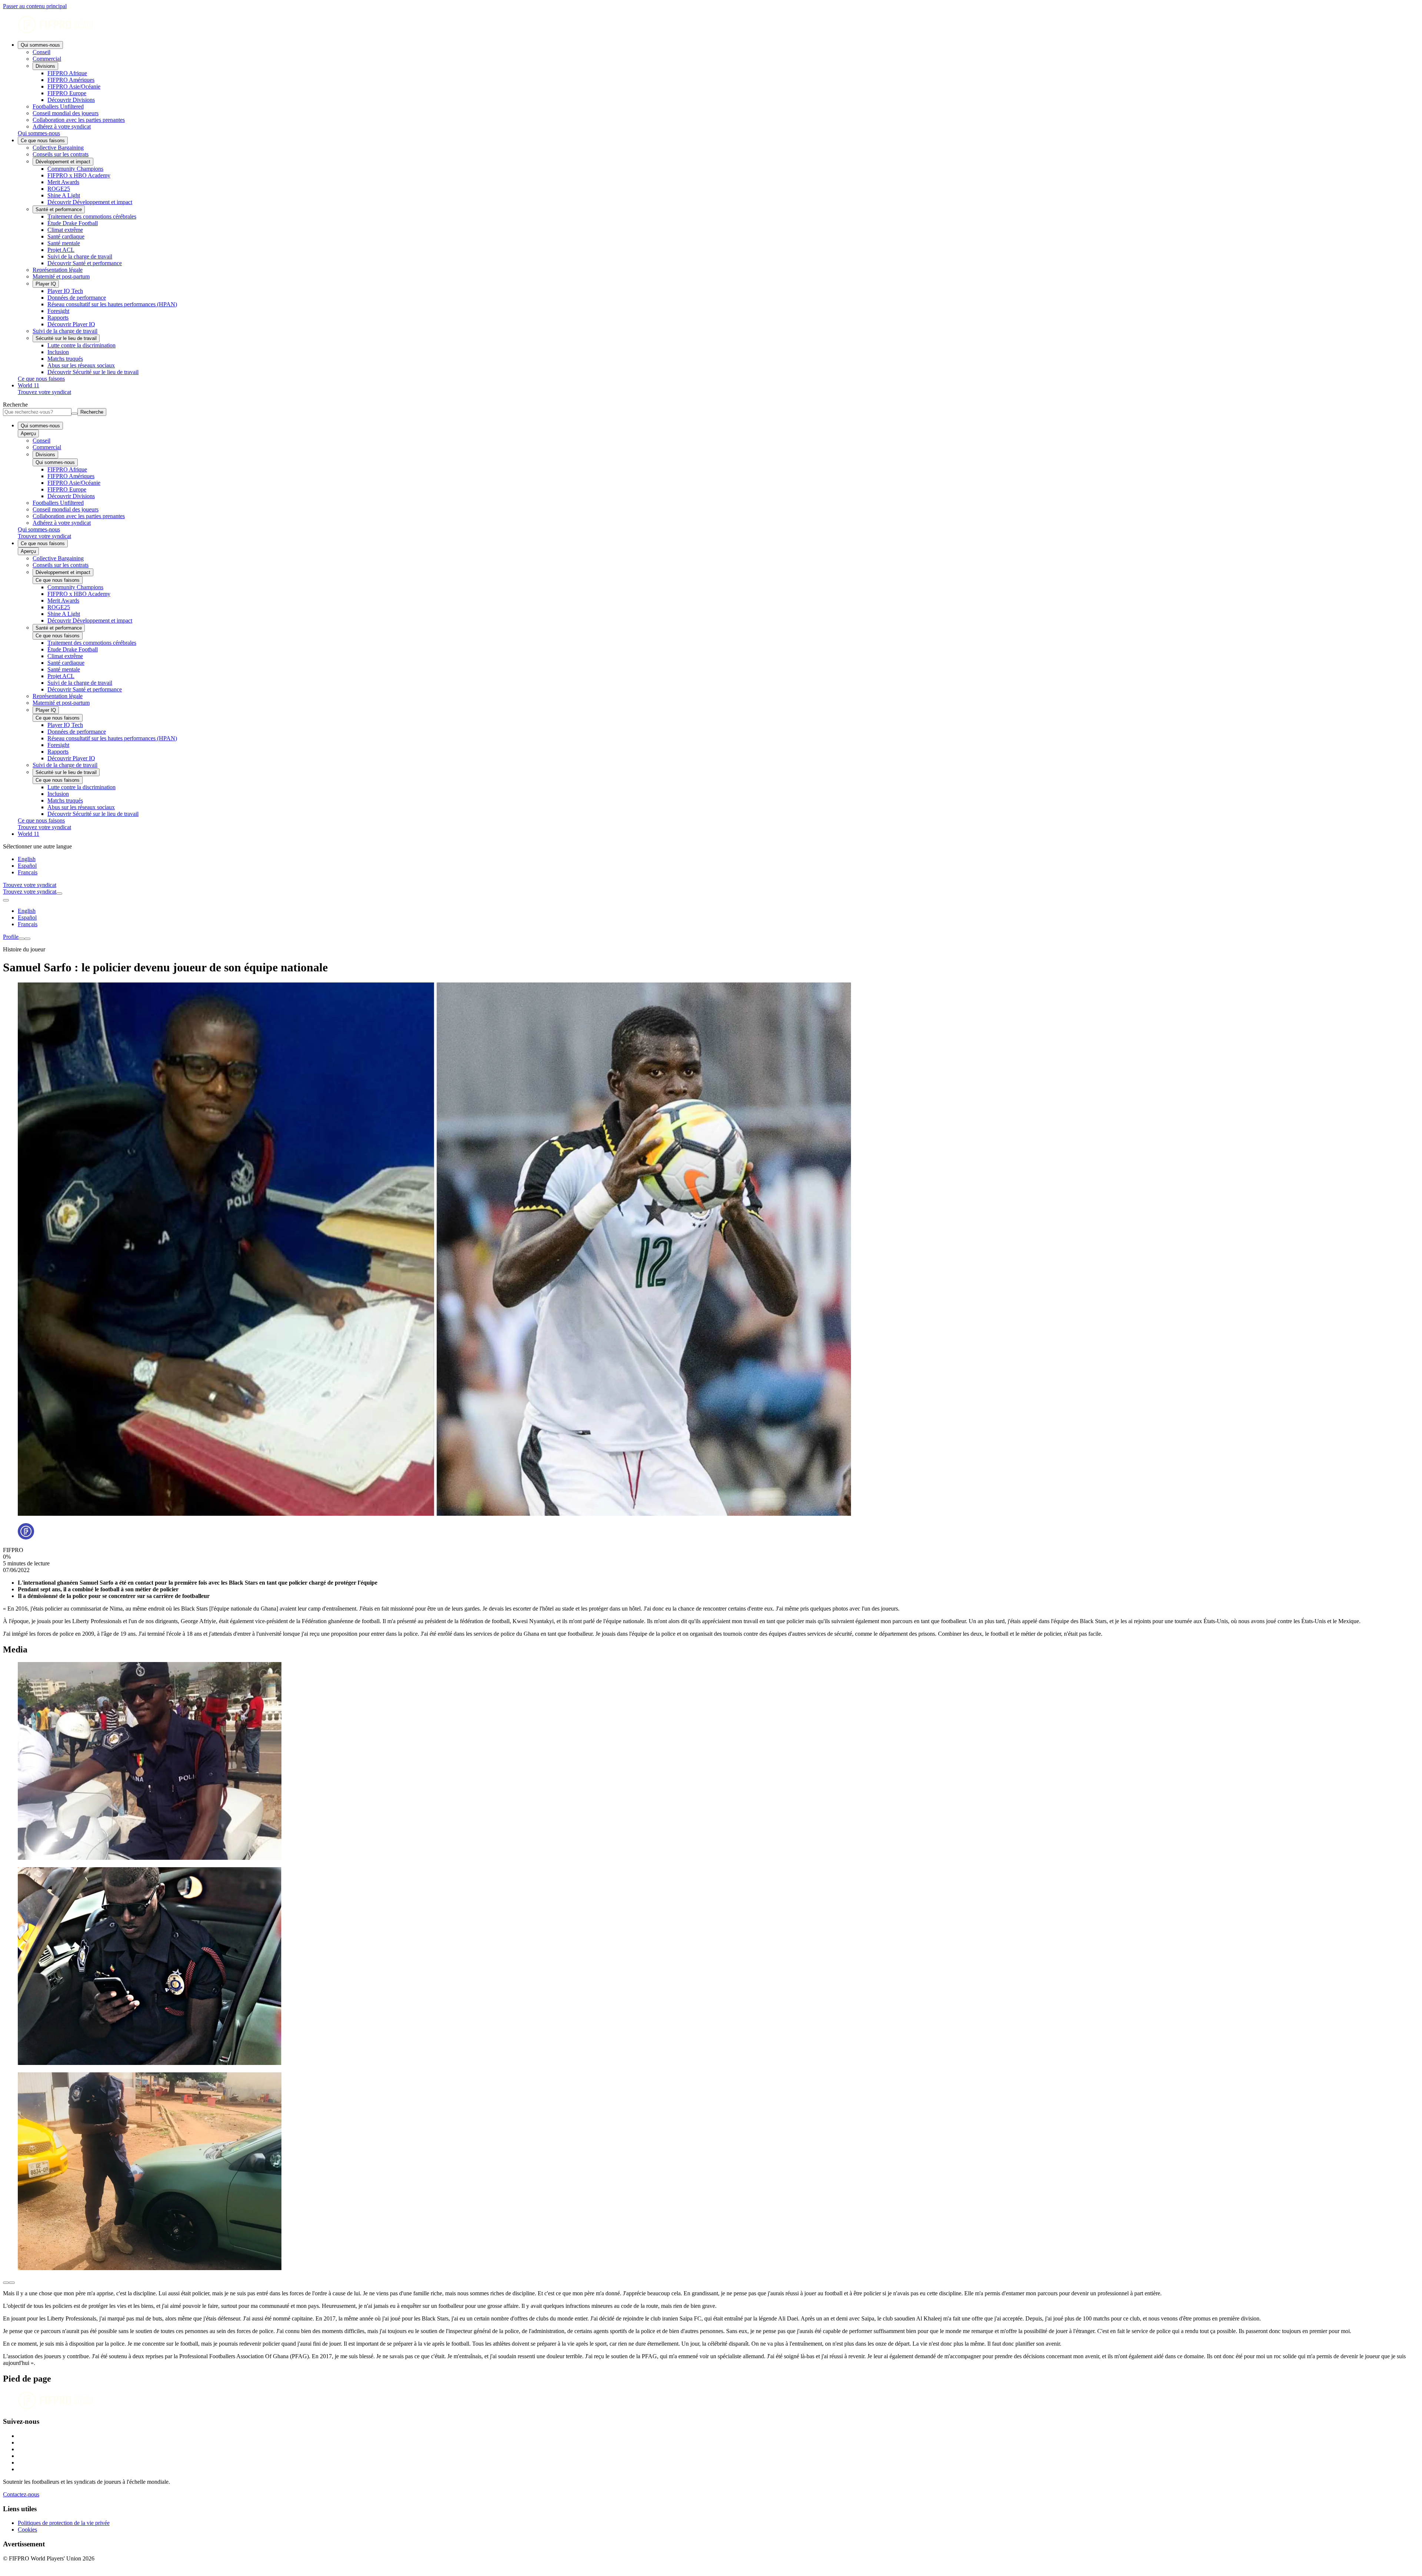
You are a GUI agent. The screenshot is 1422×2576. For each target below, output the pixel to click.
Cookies (27, 2530)
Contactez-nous (21, 2494)
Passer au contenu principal (35, 6)
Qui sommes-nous (40, 45)
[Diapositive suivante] (12, 2283)
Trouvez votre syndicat (44, 392)
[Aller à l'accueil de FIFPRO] (711, 25)
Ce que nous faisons (43, 141)
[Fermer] (27, 939)
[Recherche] (59, 894)
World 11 (29, 385)
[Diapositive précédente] (6, 2283)
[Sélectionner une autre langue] (6, 900)
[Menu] (21, 939)
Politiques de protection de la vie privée (64, 2523)
